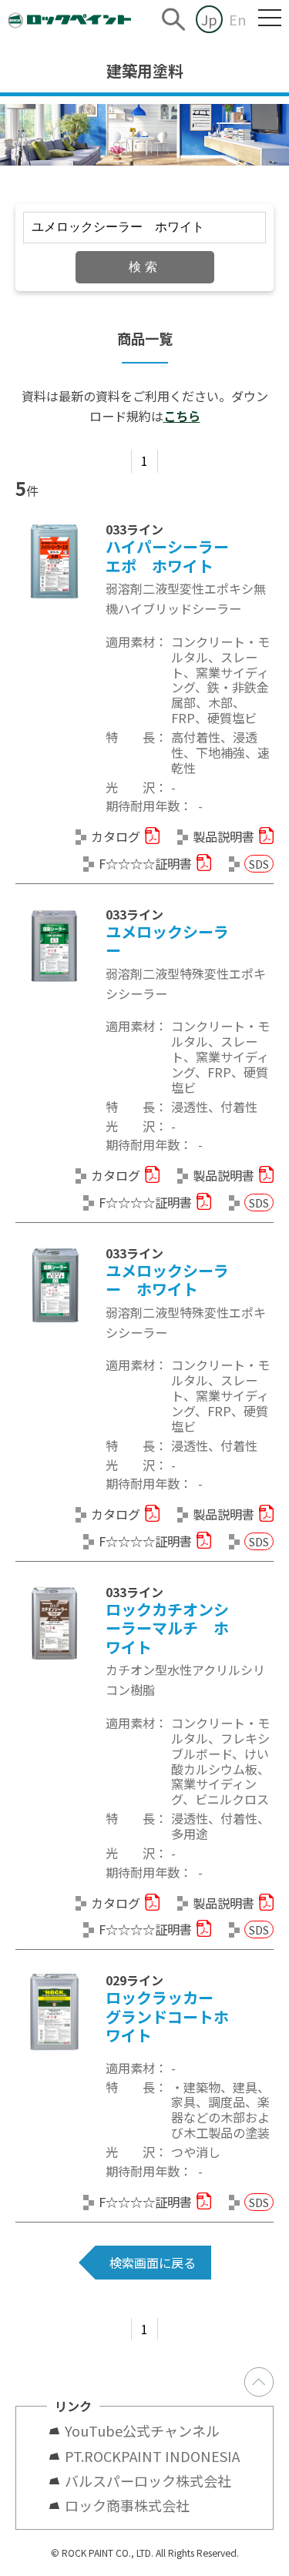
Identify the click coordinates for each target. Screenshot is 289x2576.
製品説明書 (223, 836)
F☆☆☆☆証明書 (145, 863)
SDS (259, 864)
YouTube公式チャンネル (149, 2430)
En (238, 19)
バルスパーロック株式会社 (148, 2481)
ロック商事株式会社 (127, 2505)
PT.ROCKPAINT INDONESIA (152, 2456)
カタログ (116, 836)
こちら (182, 416)
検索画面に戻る (153, 2263)
